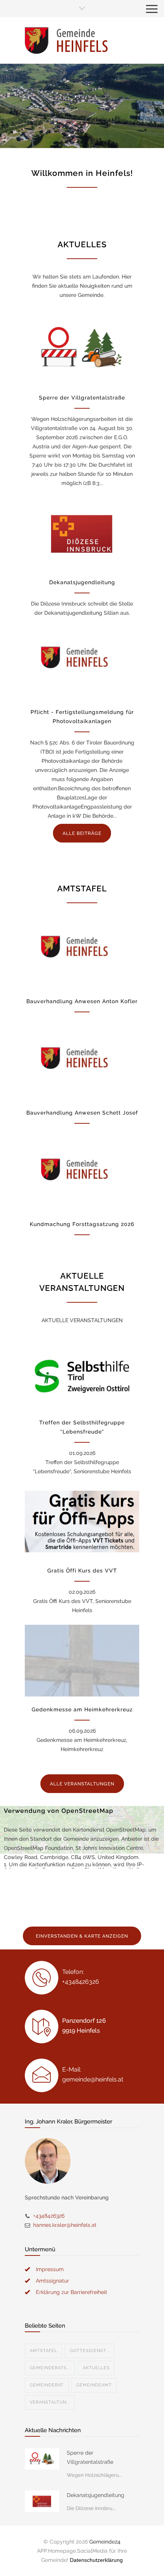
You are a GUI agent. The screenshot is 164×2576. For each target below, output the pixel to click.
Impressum (50, 2269)
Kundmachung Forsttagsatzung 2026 (82, 1224)
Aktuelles (96, 2368)
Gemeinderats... (50, 2368)
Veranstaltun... (50, 2402)
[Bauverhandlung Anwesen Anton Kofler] (82, 952)
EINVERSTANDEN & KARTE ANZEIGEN (82, 1936)
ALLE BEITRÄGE (82, 833)
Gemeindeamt (94, 2385)
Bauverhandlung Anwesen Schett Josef (82, 1113)
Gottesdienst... (90, 2351)
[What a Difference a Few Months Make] (42, 2459)
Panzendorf (26, 137)
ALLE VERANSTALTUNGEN (82, 1784)
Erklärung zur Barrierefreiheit (72, 2292)
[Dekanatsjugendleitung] (82, 533)
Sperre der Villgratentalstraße (82, 398)
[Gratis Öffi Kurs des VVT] (82, 1522)
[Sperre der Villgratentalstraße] (82, 349)
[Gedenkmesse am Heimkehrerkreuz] (82, 1661)
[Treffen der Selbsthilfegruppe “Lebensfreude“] (82, 1374)
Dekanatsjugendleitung (82, 582)
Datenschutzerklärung (96, 2560)
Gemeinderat (47, 2385)
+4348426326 (49, 2216)
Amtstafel (43, 2351)
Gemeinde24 (105, 2542)
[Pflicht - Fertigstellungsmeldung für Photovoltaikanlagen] (82, 663)
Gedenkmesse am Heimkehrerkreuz (82, 1709)
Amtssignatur (52, 2281)
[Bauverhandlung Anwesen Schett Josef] (82, 1064)
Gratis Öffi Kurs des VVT (82, 1571)
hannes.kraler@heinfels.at (65, 2225)
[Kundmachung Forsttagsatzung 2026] (82, 1175)
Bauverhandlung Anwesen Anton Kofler (82, 1001)
